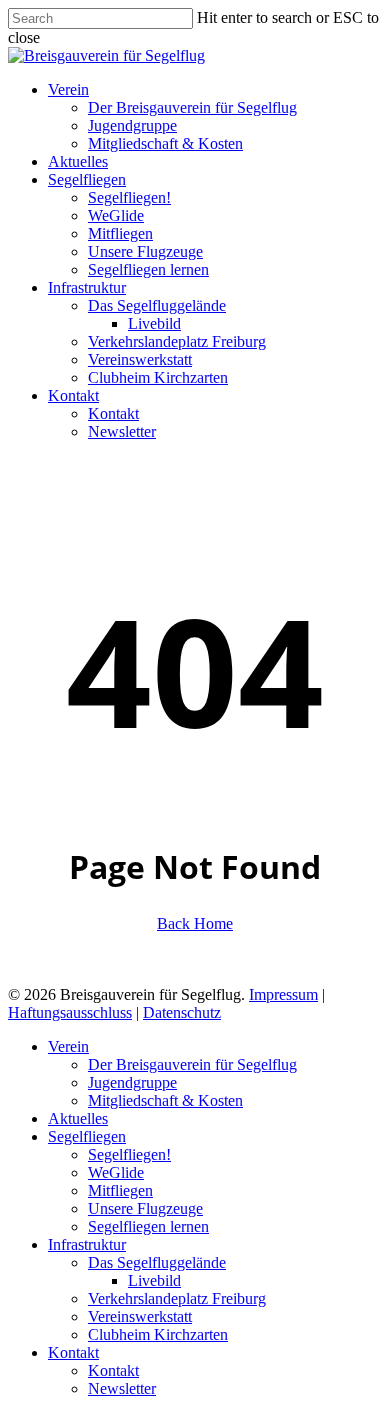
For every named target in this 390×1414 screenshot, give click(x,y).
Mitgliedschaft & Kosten (165, 1100)
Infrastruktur (87, 1244)
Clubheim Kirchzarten (158, 1334)
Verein (68, 1046)
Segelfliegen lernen (148, 1226)
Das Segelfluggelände (157, 1262)
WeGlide (116, 1172)
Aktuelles (78, 1118)
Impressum (283, 994)
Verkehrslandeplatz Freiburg (177, 1298)
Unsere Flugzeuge (145, 1208)
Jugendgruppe (132, 1082)
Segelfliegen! (129, 1154)
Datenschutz (182, 1012)
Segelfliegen (87, 1136)
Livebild (154, 1280)
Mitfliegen (120, 1190)
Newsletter (122, 1388)
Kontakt (73, 1352)
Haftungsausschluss (70, 1012)
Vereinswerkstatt (140, 1316)
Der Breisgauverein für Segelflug (192, 1064)
